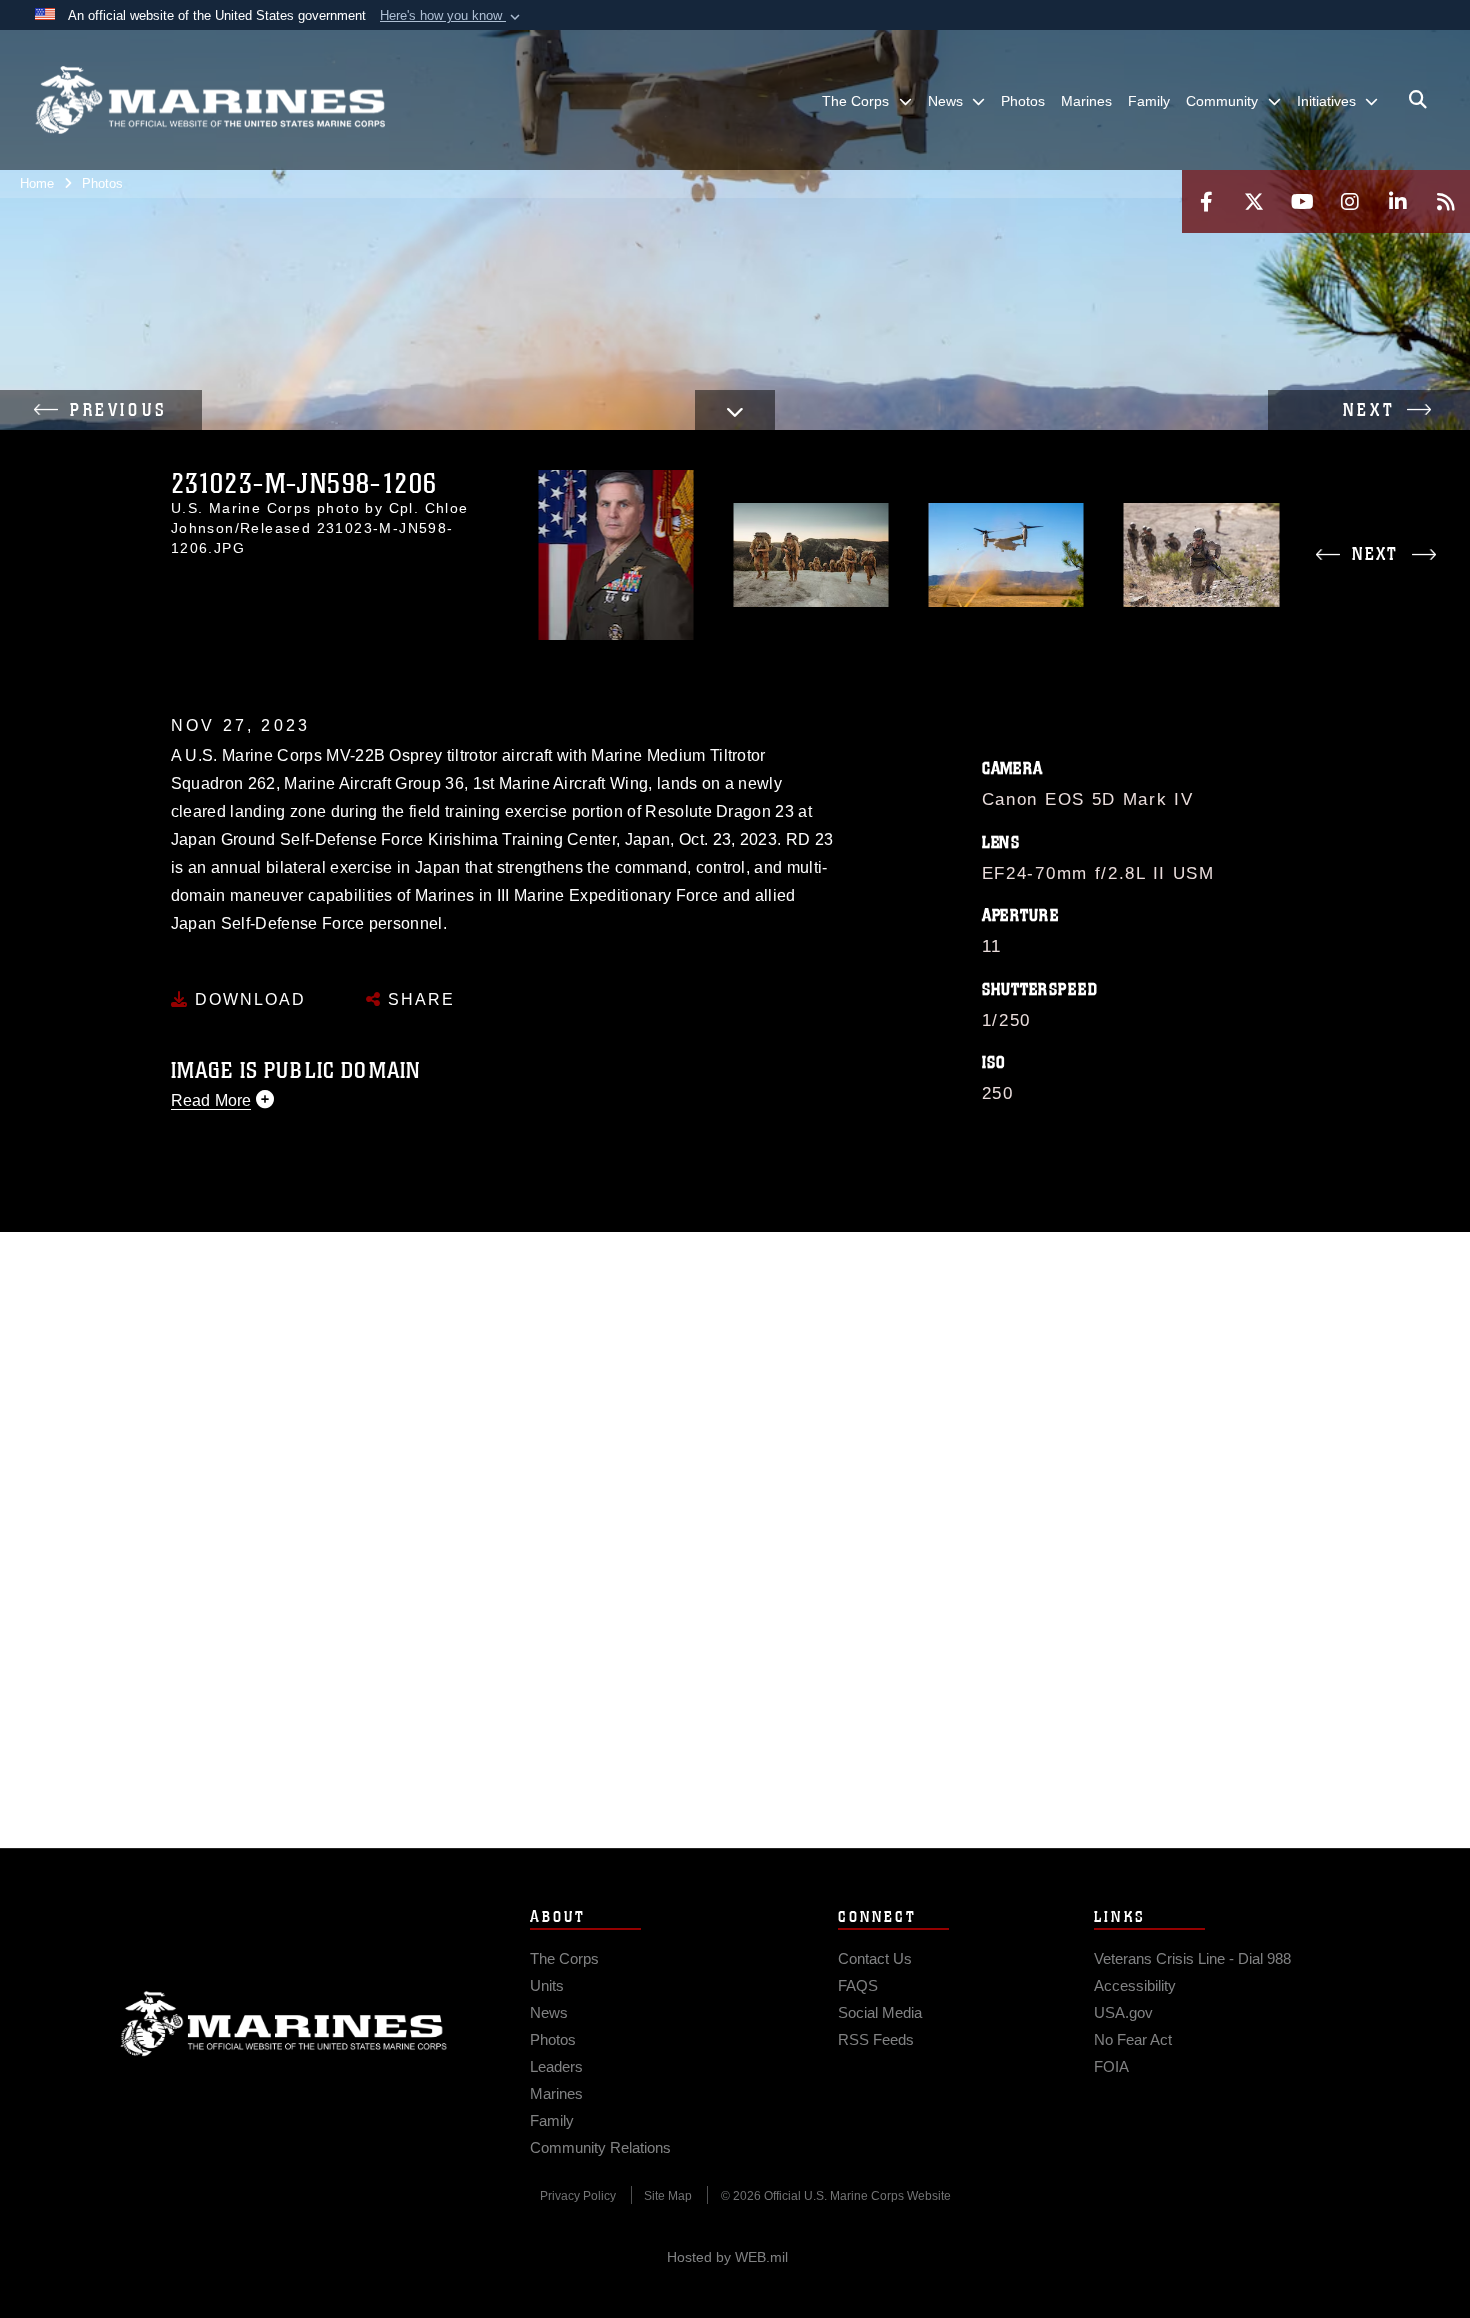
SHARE (418, 999)
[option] (615, 555)
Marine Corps (284, 2024)
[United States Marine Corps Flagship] (210, 100)
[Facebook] (1206, 201)
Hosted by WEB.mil (727, 2257)
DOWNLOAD (247, 999)
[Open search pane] (1418, 100)
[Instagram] (1350, 201)
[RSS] (1446, 201)
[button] (452, 16)
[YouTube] (1302, 201)
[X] (1254, 201)
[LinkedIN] (1398, 201)
